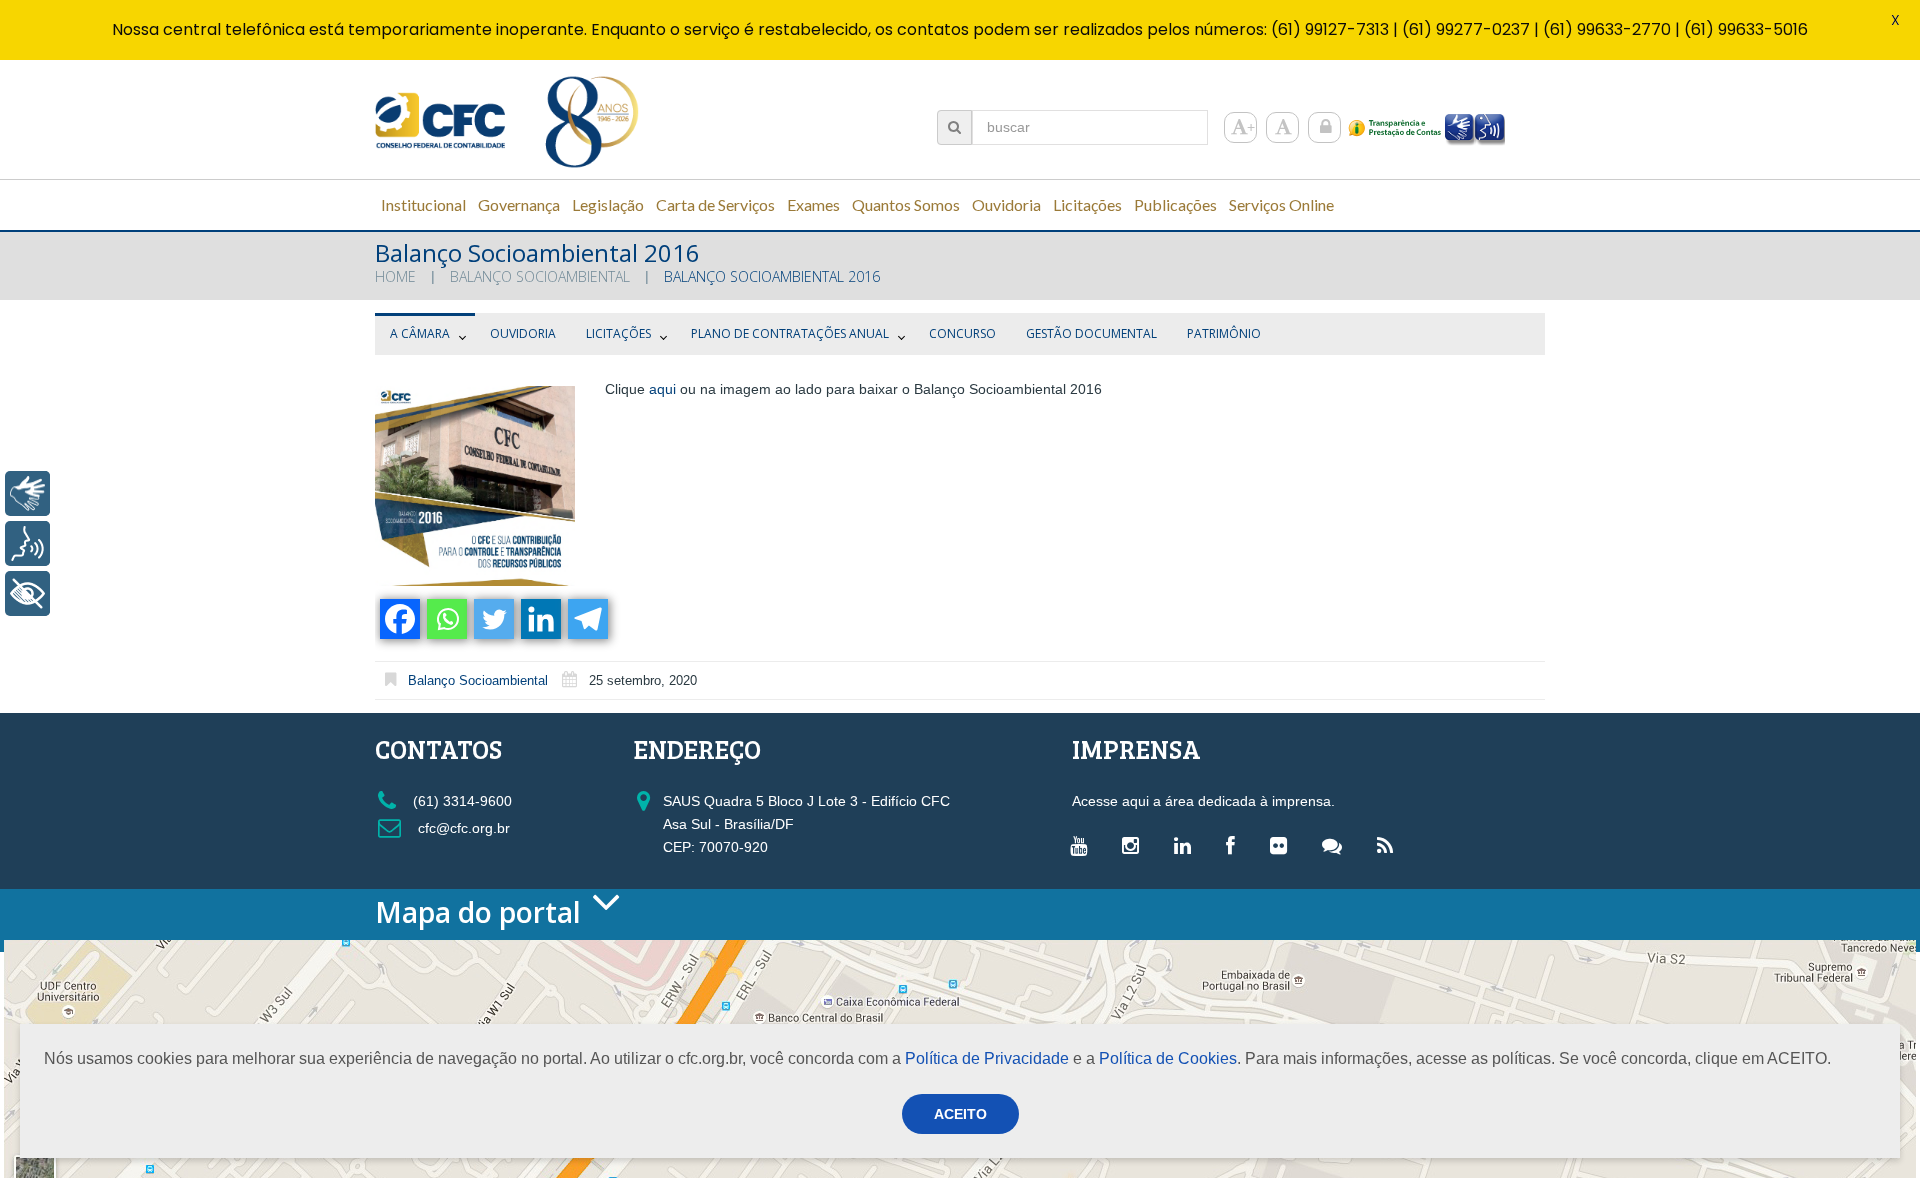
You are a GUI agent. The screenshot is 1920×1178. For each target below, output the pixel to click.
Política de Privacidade (987, 1058)
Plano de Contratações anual (790, 333)
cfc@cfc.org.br (462, 828)
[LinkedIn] (1187, 845)
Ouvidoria (523, 333)
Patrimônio (1224, 333)
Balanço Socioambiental (540, 276)
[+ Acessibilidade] (27, 593)
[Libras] (27, 493)
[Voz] (27, 543)
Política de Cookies (1168, 1058)
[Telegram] (586, 619)
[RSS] (1390, 845)
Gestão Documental (1091, 333)
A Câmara (420, 333)
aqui (662, 389)
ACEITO (960, 1114)
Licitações (618, 333)
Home (395, 276)
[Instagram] (1135, 845)
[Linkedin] (539, 619)
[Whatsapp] (445, 619)
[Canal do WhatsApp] (1337, 845)
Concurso (962, 333)
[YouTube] (1083, 845)
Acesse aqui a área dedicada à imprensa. (1203, 801)
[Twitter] (492, 619)
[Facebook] (398, 619)
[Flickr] (1283, 845)
